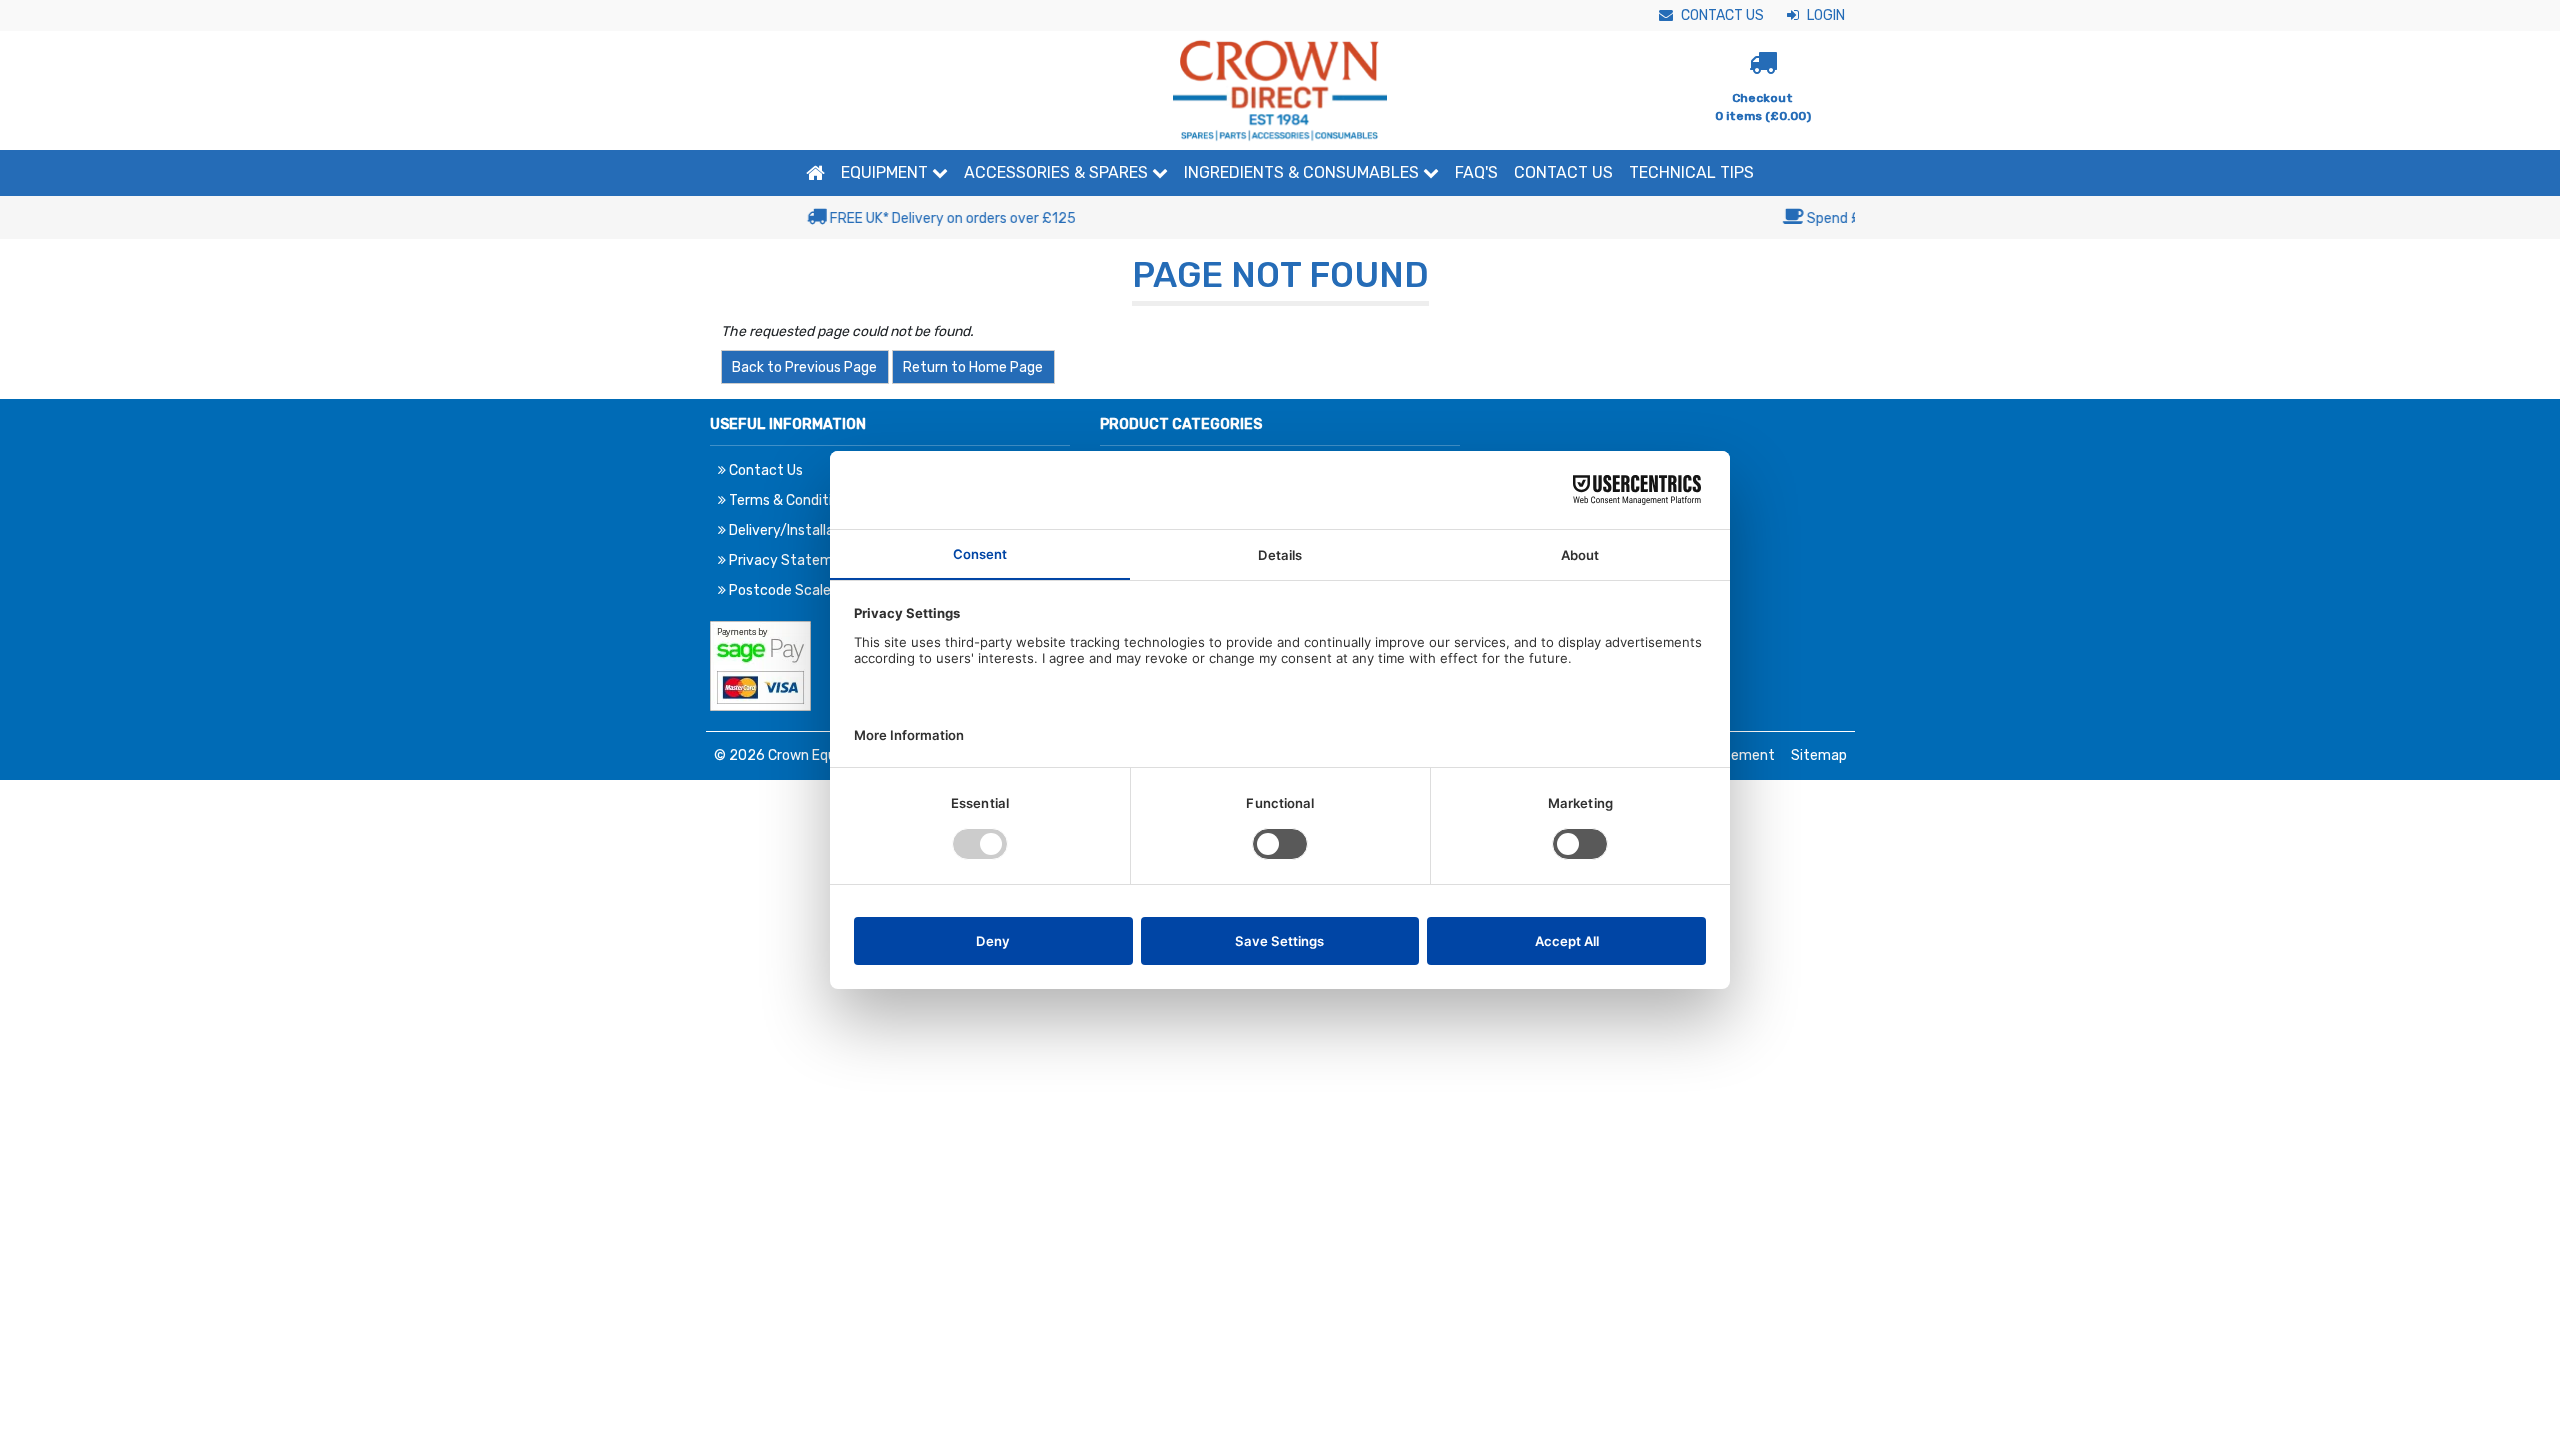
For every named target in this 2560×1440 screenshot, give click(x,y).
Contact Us (1721, 15)
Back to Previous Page (804, 367)
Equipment (886, 172)
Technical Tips (1691, 172)
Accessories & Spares (1058, 172)
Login (1824, 15)
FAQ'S (1476, 172)
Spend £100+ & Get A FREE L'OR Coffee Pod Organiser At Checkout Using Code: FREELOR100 (1291, 218)
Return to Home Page (973, 367)
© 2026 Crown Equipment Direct (820, 755)
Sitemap (1819, 755)
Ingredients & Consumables (1303, 172)
